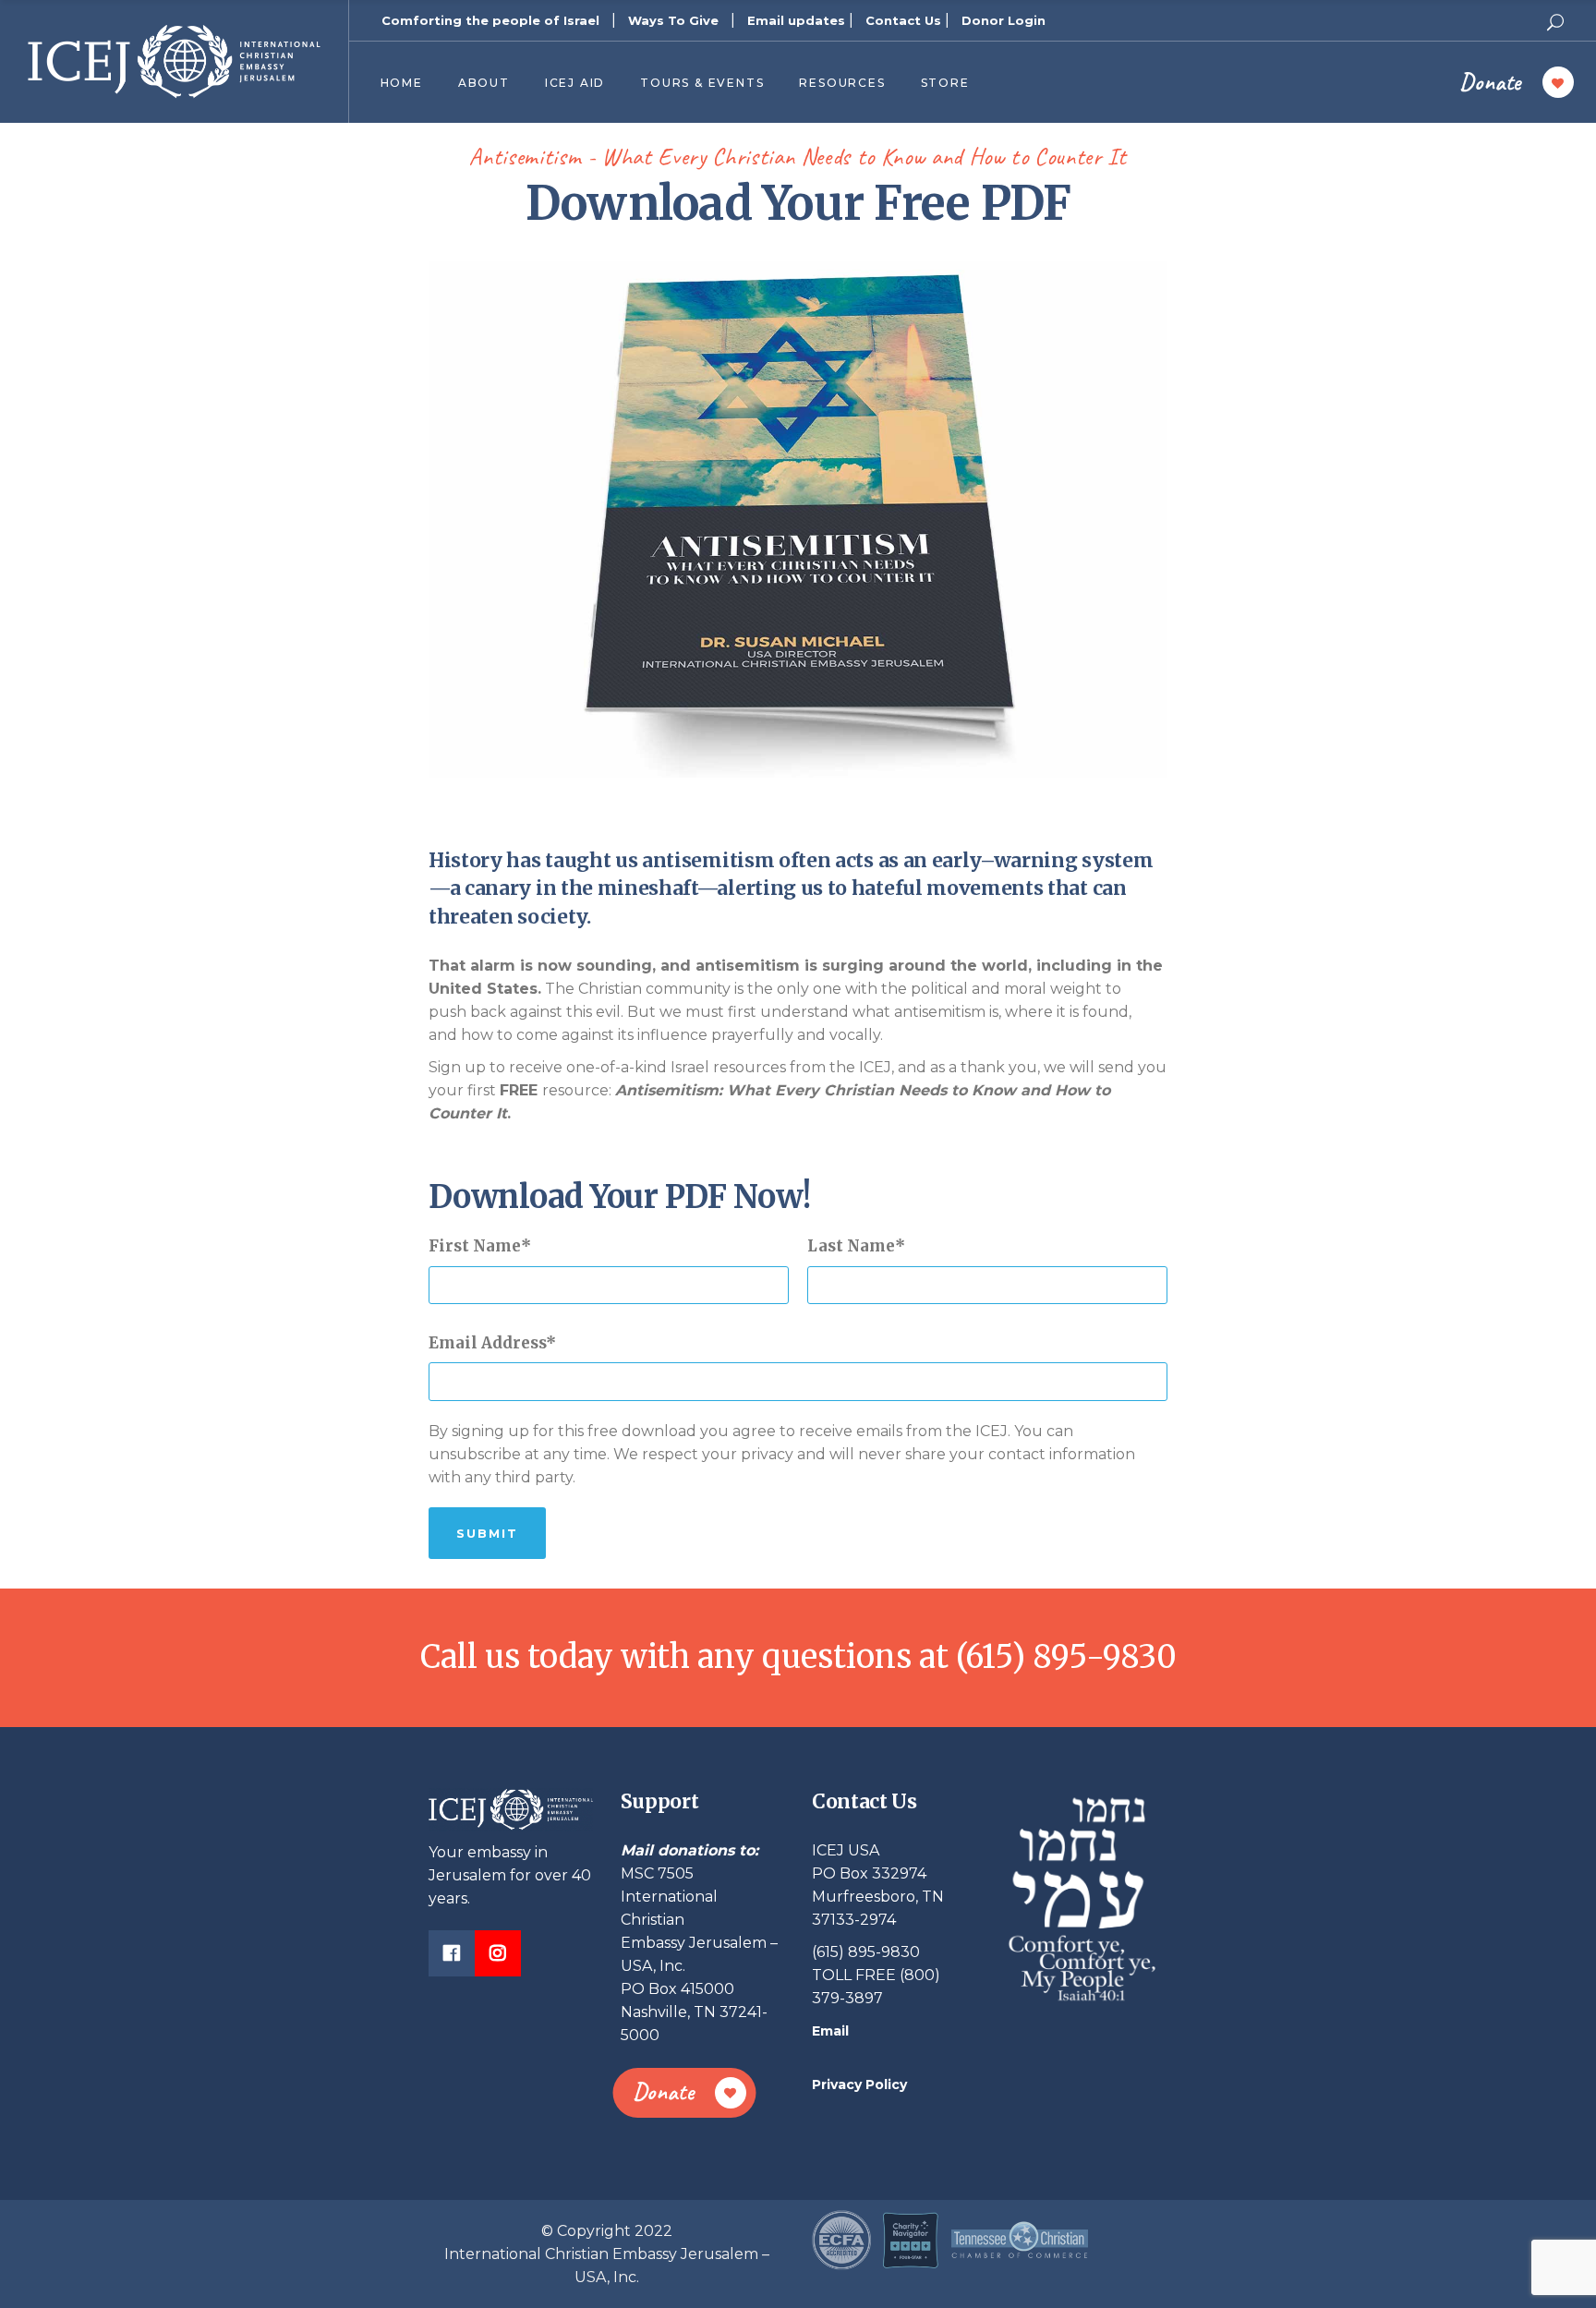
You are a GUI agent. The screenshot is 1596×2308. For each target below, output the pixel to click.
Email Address (487, 1343)
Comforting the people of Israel (490, 20)
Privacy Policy (859, 2084)
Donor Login (1004, 20)
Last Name (851, 1246)
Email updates (796, 20)
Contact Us (903, 20)
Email (830, 2031)
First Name (475, 1246)
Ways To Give (673, 20)
